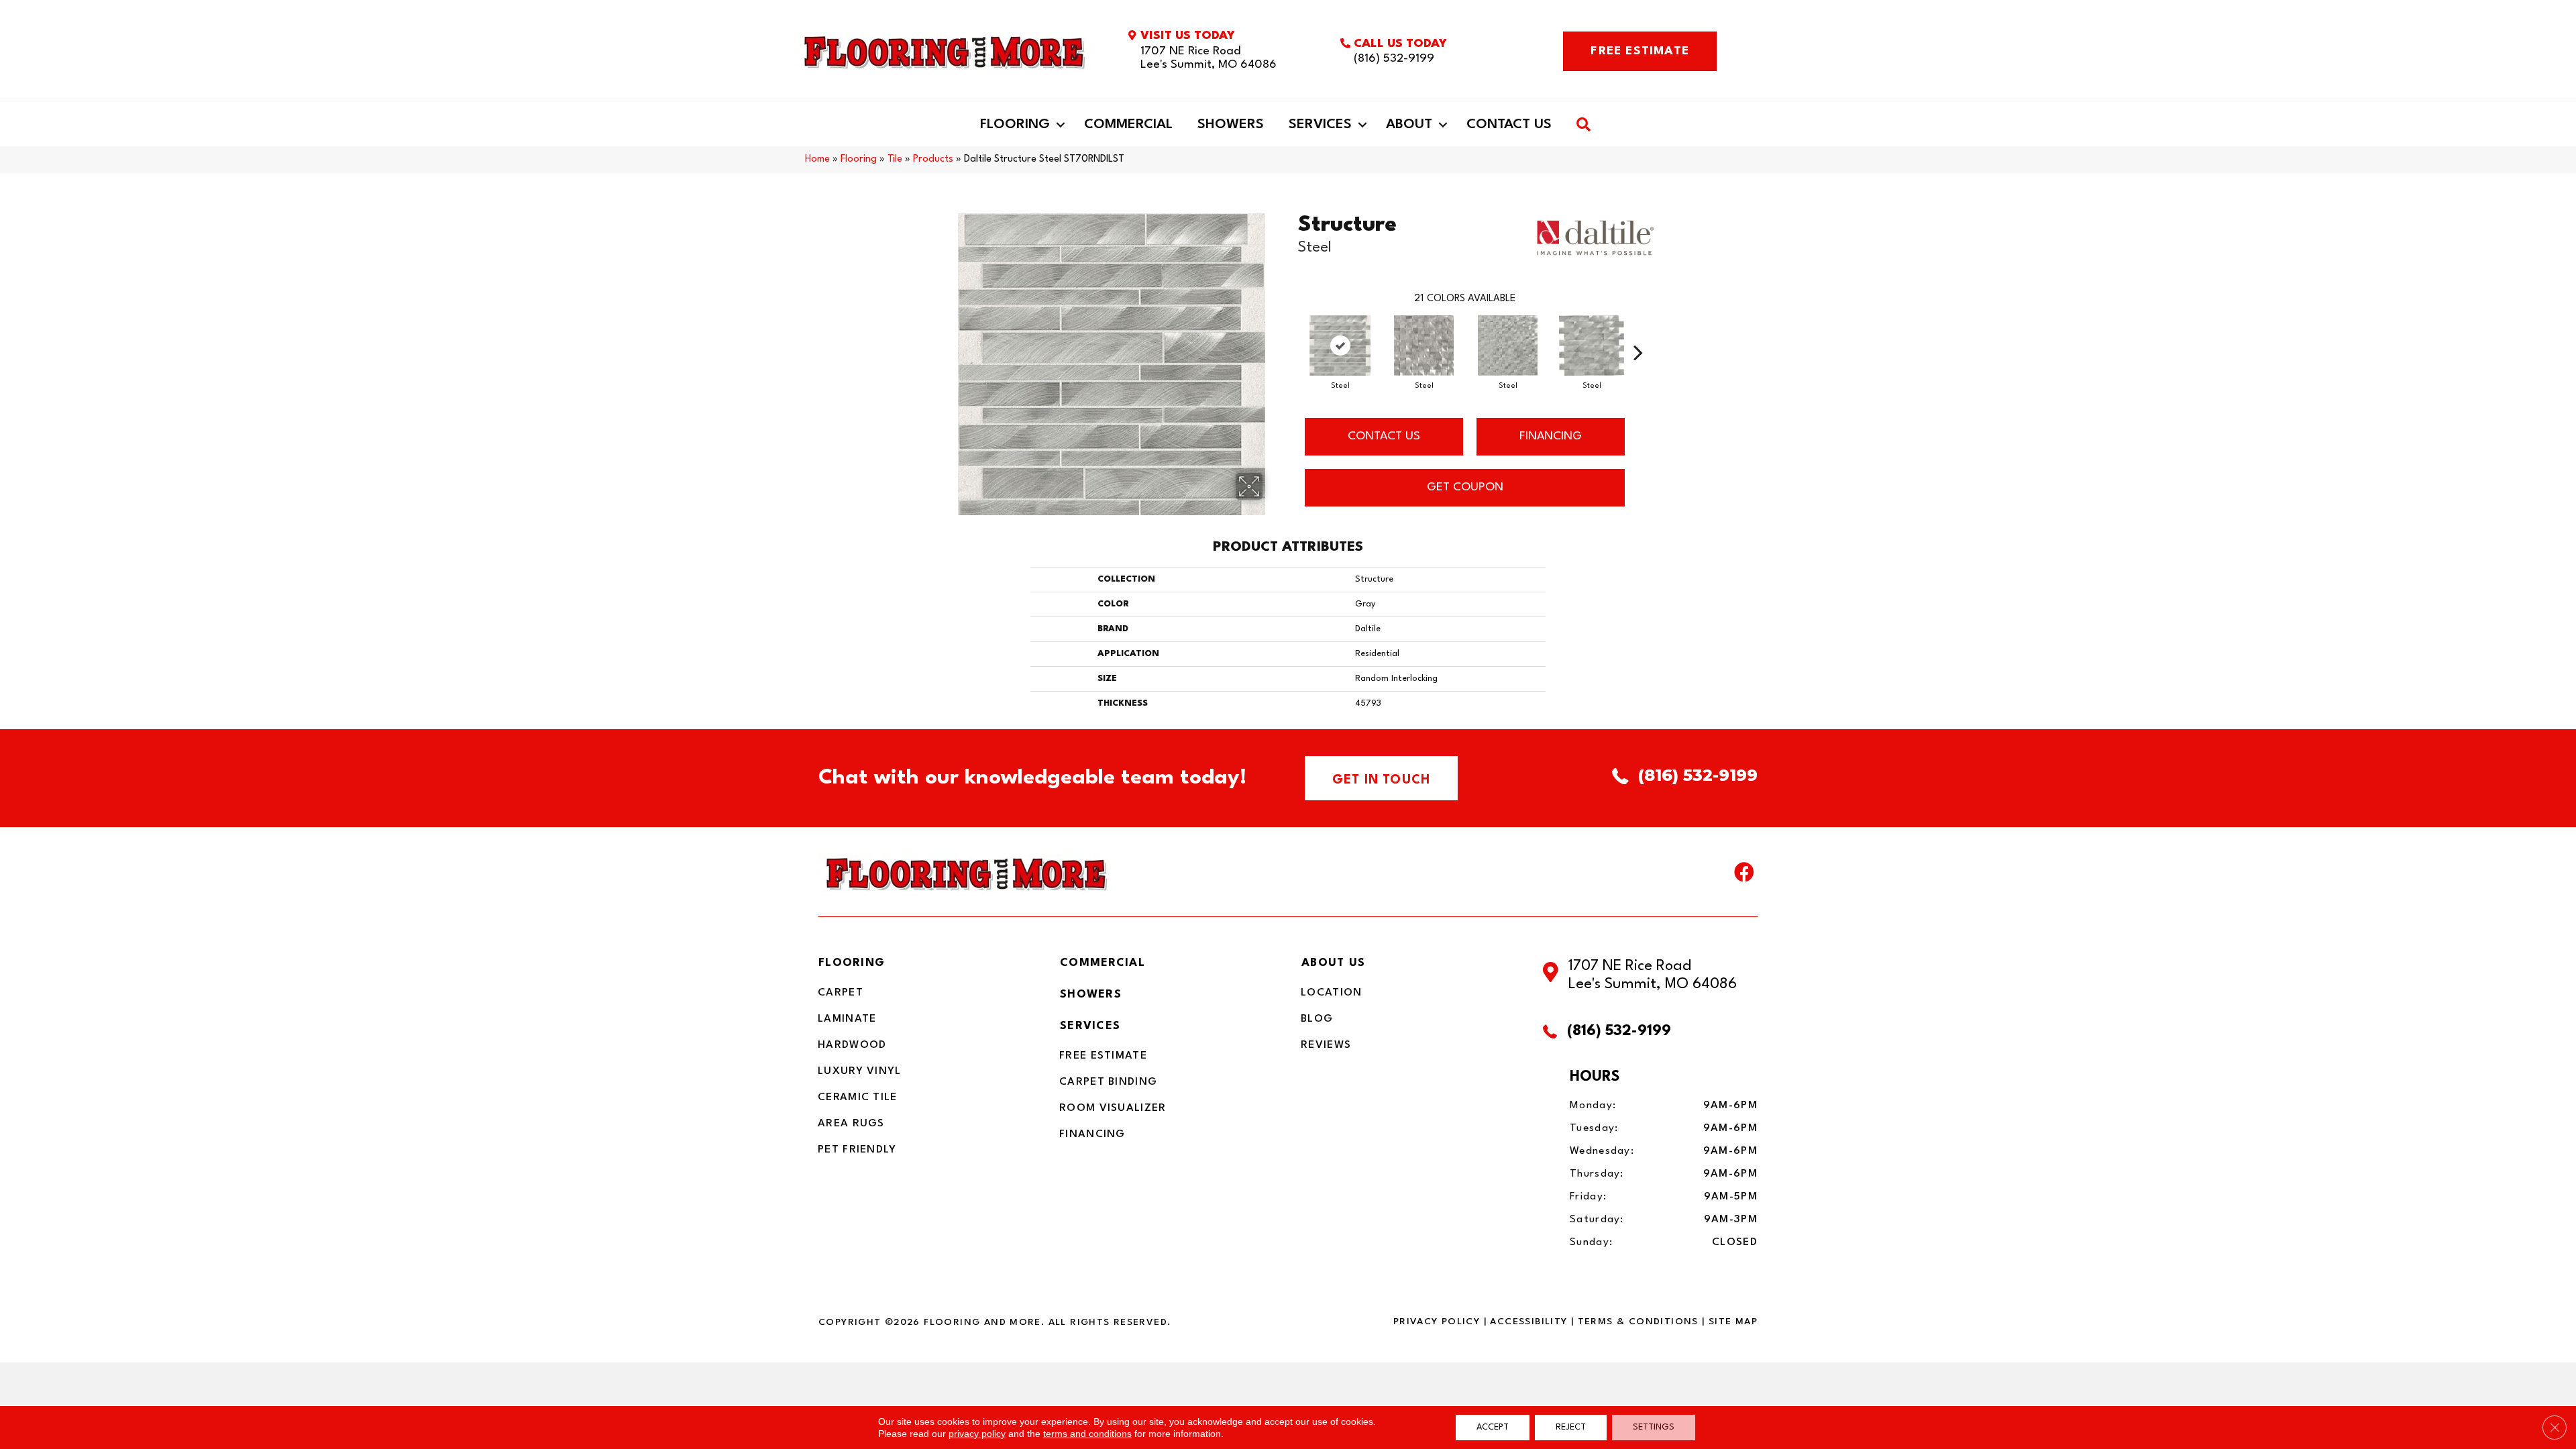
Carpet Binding (1108, 1082)
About (1409, 125)
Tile (895, 159)
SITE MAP (1733, 1322)
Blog (1317, 1019)
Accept (1493, 1427)
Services (1320, 125)
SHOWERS (1091, 995)
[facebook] (1744, 875)
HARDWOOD (852, 1045)
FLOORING (852, 963)
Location (1331, 993)
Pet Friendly (857, 1150)
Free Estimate (1103, 1056)
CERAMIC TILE (858, 1097)
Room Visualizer (1113, 1108)
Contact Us (1509, 125)
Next (1638, 332)
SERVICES (1090, 1026)
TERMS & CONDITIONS (1638, 1322)
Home (817, 159)
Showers (1231, 125)
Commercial (1128, 125)
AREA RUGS (851, 1124)
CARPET (841, 993)
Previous (1291, 332)
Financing (1092, 1134)
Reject (1571, 1427)
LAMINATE (847, 1019)
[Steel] (1340, 345)
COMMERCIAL (1103, 963)
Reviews (1326, 1045)
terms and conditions (1087, 1434)
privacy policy (977, 1434)
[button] (1061, 125)
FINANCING (1551, 436)
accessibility (1528, 1322)
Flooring (1015, 125)
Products (933, 159)
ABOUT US (1333, 963)
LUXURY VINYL (860, 1071)
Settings (1654, 1427)
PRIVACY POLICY (1437, 1322)
